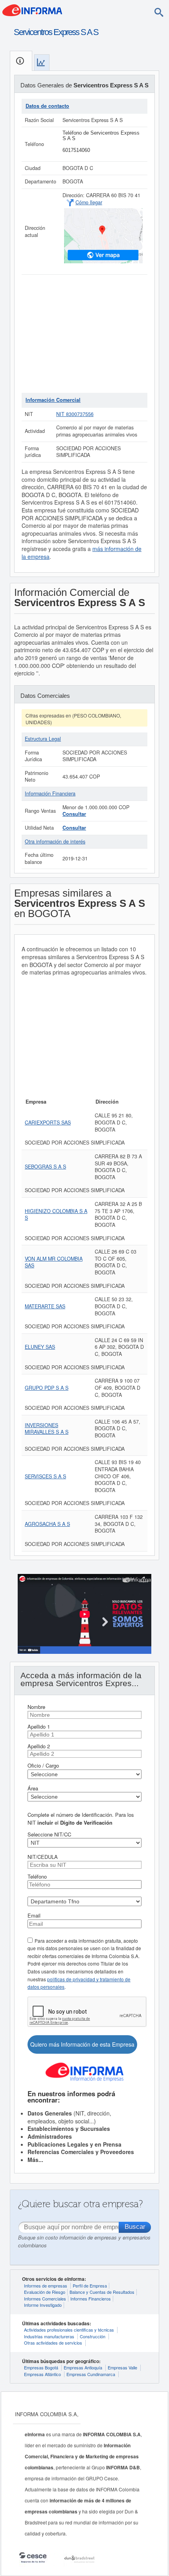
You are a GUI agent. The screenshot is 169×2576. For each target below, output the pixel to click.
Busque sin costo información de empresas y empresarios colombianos (84, 2241)
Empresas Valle (122, 2367)
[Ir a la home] (32, 9)
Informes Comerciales (45, 2299)
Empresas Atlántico (42, 2374)
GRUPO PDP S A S (47, 1388)
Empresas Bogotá (41, 2367)
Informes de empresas (46, 2286)
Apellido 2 (39, 1746)
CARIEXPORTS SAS (48, 1122)
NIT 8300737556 (75, 414)
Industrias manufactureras (49, 2336)
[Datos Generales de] (21, 61)
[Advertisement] (84, 334)
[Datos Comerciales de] (42, 62)
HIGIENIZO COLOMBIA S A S (56, 1215)
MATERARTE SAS (45, 1306)
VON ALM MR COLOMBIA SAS (54, 1262)
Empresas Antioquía (83, 2367)
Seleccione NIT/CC (49, 1834)
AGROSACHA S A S (47, 1524)
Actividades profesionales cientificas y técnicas (69, 2330)
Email (34, 1915)
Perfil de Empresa (90, 2286)
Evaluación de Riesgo (45, 2292)
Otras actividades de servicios (53, 2343)
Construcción (93, 2336)
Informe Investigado (43, 2305)
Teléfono (37, 1876)
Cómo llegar (89, 202)
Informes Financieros (91, 2299)
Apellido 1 (39, 1726)
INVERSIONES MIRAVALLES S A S (47, 1429)
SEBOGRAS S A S (45, 1167)
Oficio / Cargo (43, 1765)
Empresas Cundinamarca (91, 2374)
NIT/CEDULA (43, 1857)
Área (33, 1788)
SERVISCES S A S (45, 1476)
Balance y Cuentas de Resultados (102, 2292)
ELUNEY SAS (40, 1347)
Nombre (36, 1707)
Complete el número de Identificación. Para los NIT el (81, 1819)
